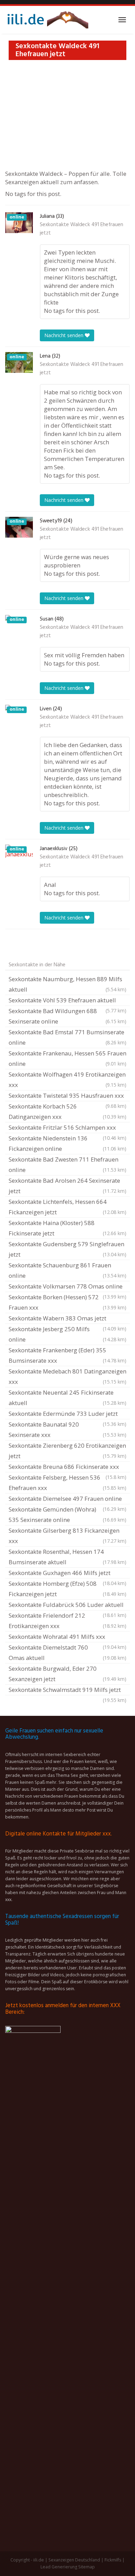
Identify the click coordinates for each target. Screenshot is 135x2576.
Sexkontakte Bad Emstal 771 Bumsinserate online (67, 1037)
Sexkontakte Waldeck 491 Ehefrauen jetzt (82, 229)
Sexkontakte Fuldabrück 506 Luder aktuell (67, 1606)
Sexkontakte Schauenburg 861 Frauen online (67, 1270)
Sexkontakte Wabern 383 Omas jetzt (67, 1319)
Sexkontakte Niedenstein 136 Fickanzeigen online (67, 1143)
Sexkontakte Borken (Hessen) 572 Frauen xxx (67, 1302)
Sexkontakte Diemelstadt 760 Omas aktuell (67, 1653)
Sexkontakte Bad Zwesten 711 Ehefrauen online (67, 1165)
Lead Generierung (59, 2567)
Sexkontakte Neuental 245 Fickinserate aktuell (67, 1398)
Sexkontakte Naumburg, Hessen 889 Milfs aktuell (67, 984)
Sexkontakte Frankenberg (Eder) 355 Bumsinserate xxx (67, 1355)
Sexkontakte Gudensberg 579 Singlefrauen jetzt (67, 1249)
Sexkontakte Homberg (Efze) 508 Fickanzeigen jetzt (67, 1589)
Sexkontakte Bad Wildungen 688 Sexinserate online (67, 1016)
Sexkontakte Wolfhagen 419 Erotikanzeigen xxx (67, 1080)
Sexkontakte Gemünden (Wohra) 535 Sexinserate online (67, 1514)
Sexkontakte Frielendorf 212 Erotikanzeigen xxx (67, 1621)
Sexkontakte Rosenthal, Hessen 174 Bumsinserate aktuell (67, 1557)
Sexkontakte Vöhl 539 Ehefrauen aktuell (67, 1001)
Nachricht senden (65, 335)
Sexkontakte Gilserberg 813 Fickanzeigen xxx (67, 1536)
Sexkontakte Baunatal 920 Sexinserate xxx (67, 1430)
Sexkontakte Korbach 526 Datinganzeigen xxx (67, 1111)
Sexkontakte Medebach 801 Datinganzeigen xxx (67, 1376)
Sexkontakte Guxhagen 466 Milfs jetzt (67, 1574)
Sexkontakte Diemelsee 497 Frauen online (67, 1499)
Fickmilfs (113, 2560)
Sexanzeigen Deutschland (74, 2560)
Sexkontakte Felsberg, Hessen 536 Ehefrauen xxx (67, 1483)
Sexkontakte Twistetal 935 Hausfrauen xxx (67, 1096)
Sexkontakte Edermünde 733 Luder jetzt (67, 1414)
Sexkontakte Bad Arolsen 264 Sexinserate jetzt (67, 1186)
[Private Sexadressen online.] (47, 20)
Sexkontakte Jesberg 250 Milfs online (67, 1334)
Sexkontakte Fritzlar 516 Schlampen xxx (67, 1128)
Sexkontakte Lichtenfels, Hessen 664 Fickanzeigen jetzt (67, 1207)
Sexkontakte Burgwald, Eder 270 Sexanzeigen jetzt (67, 1674)
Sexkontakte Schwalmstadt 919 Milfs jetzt (67, 1691)
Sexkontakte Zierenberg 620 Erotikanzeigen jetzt (67, 1451)
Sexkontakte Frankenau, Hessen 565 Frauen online (67, 1058)
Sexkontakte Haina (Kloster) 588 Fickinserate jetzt (67, 1228)
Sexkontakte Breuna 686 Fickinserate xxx (67, 1467)
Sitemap (87, 2567)
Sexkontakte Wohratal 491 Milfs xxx (67, 1637)
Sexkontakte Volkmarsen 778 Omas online (67, 1287)
